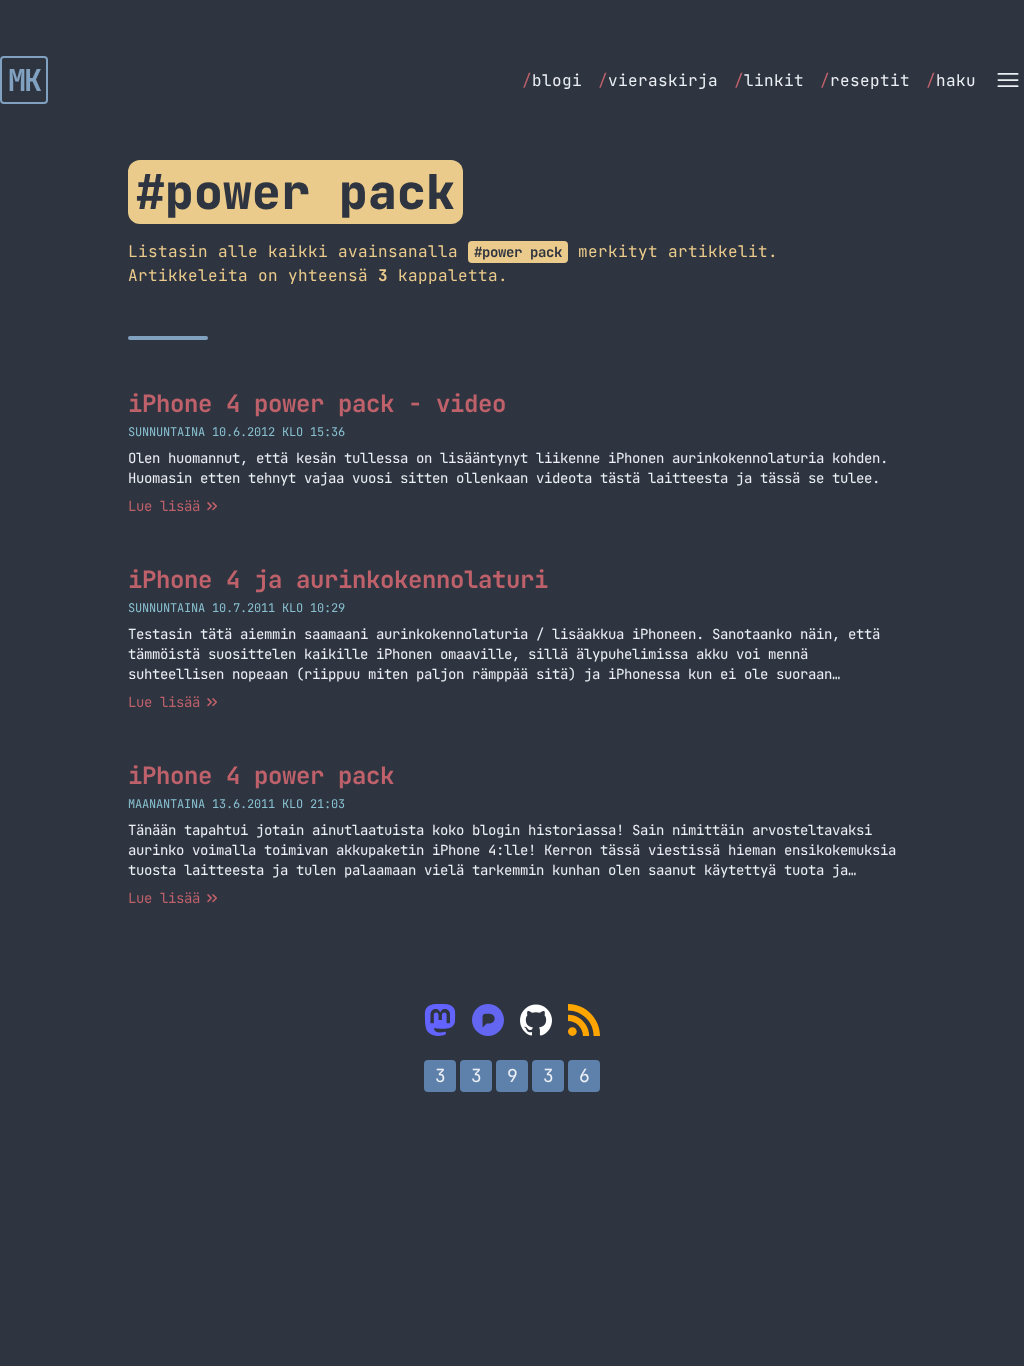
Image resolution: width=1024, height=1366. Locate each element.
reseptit (865, 80)
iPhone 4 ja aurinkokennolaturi (338, 579)
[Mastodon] (440, 1020)
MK (24, 80)
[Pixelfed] (488, 1020)
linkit (769, 80)
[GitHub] (536, 1020)
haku (951, 80)
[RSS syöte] (584, 1020)
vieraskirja (658, 80)
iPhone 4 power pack (261, 775)
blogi (552, 80)
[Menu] (1008, 80)
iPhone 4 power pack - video (317, 403)
